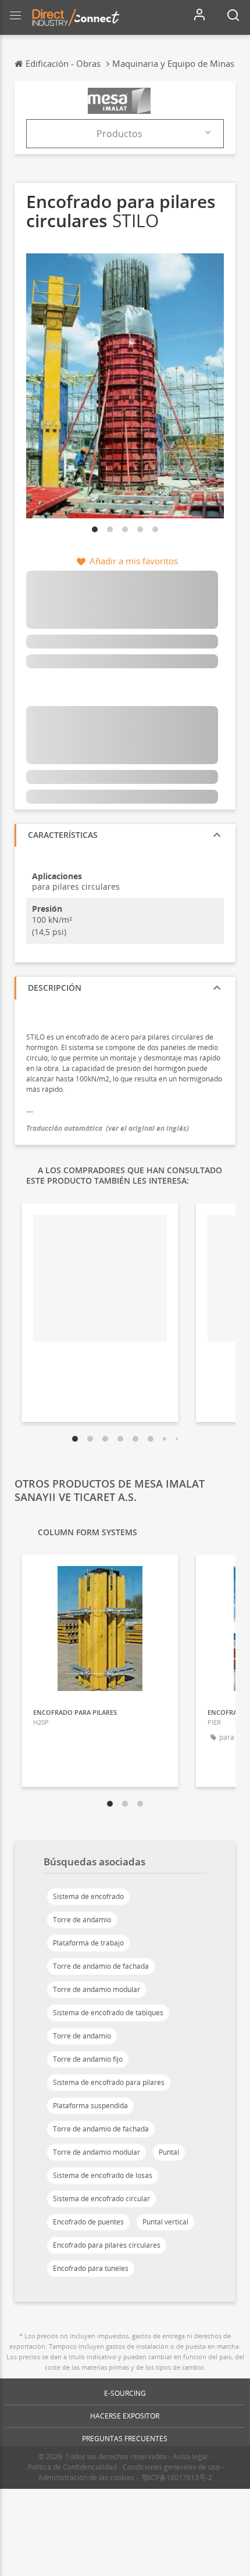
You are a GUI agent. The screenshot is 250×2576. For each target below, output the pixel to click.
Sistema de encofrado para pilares (109, 2082)
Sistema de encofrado (88, 1896)
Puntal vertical (165, 2222)
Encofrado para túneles (91, 2268)
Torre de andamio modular (97, 1989)
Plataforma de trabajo (88, 1943)
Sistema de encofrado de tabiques (108, 2013)
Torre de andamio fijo (88, 2059)
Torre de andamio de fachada (101, 1966)
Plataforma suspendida (90, 2106)
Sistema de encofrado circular (101, 2199)
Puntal (169, 2152)
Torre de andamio (82, 1920)
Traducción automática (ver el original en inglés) (108, 1128)
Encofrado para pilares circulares (107, 2245)
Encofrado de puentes (88, 2222)
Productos (119, 134)
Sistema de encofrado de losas (103, 2175)
